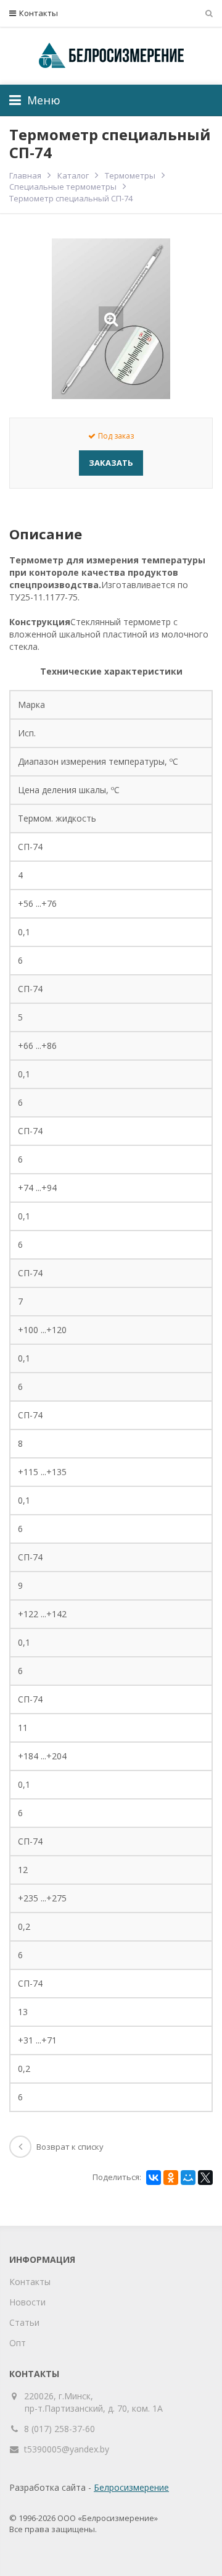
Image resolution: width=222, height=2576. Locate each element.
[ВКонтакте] (154, 2178)
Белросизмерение (131, 2487)
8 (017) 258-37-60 (60, 2429)
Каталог (73, 175)
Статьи (24, 2322)
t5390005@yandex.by (67, 2449)
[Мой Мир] (188, 2178)
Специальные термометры (63, 187)
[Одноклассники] (171, 2178)
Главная (25, 175)
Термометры (130, 175)
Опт (18, 2343)
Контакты (39, 13)
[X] (205, 2178)
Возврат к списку (70, 2147)
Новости (27, 2302)
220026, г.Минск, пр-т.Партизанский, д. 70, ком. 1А (94, 2402)
